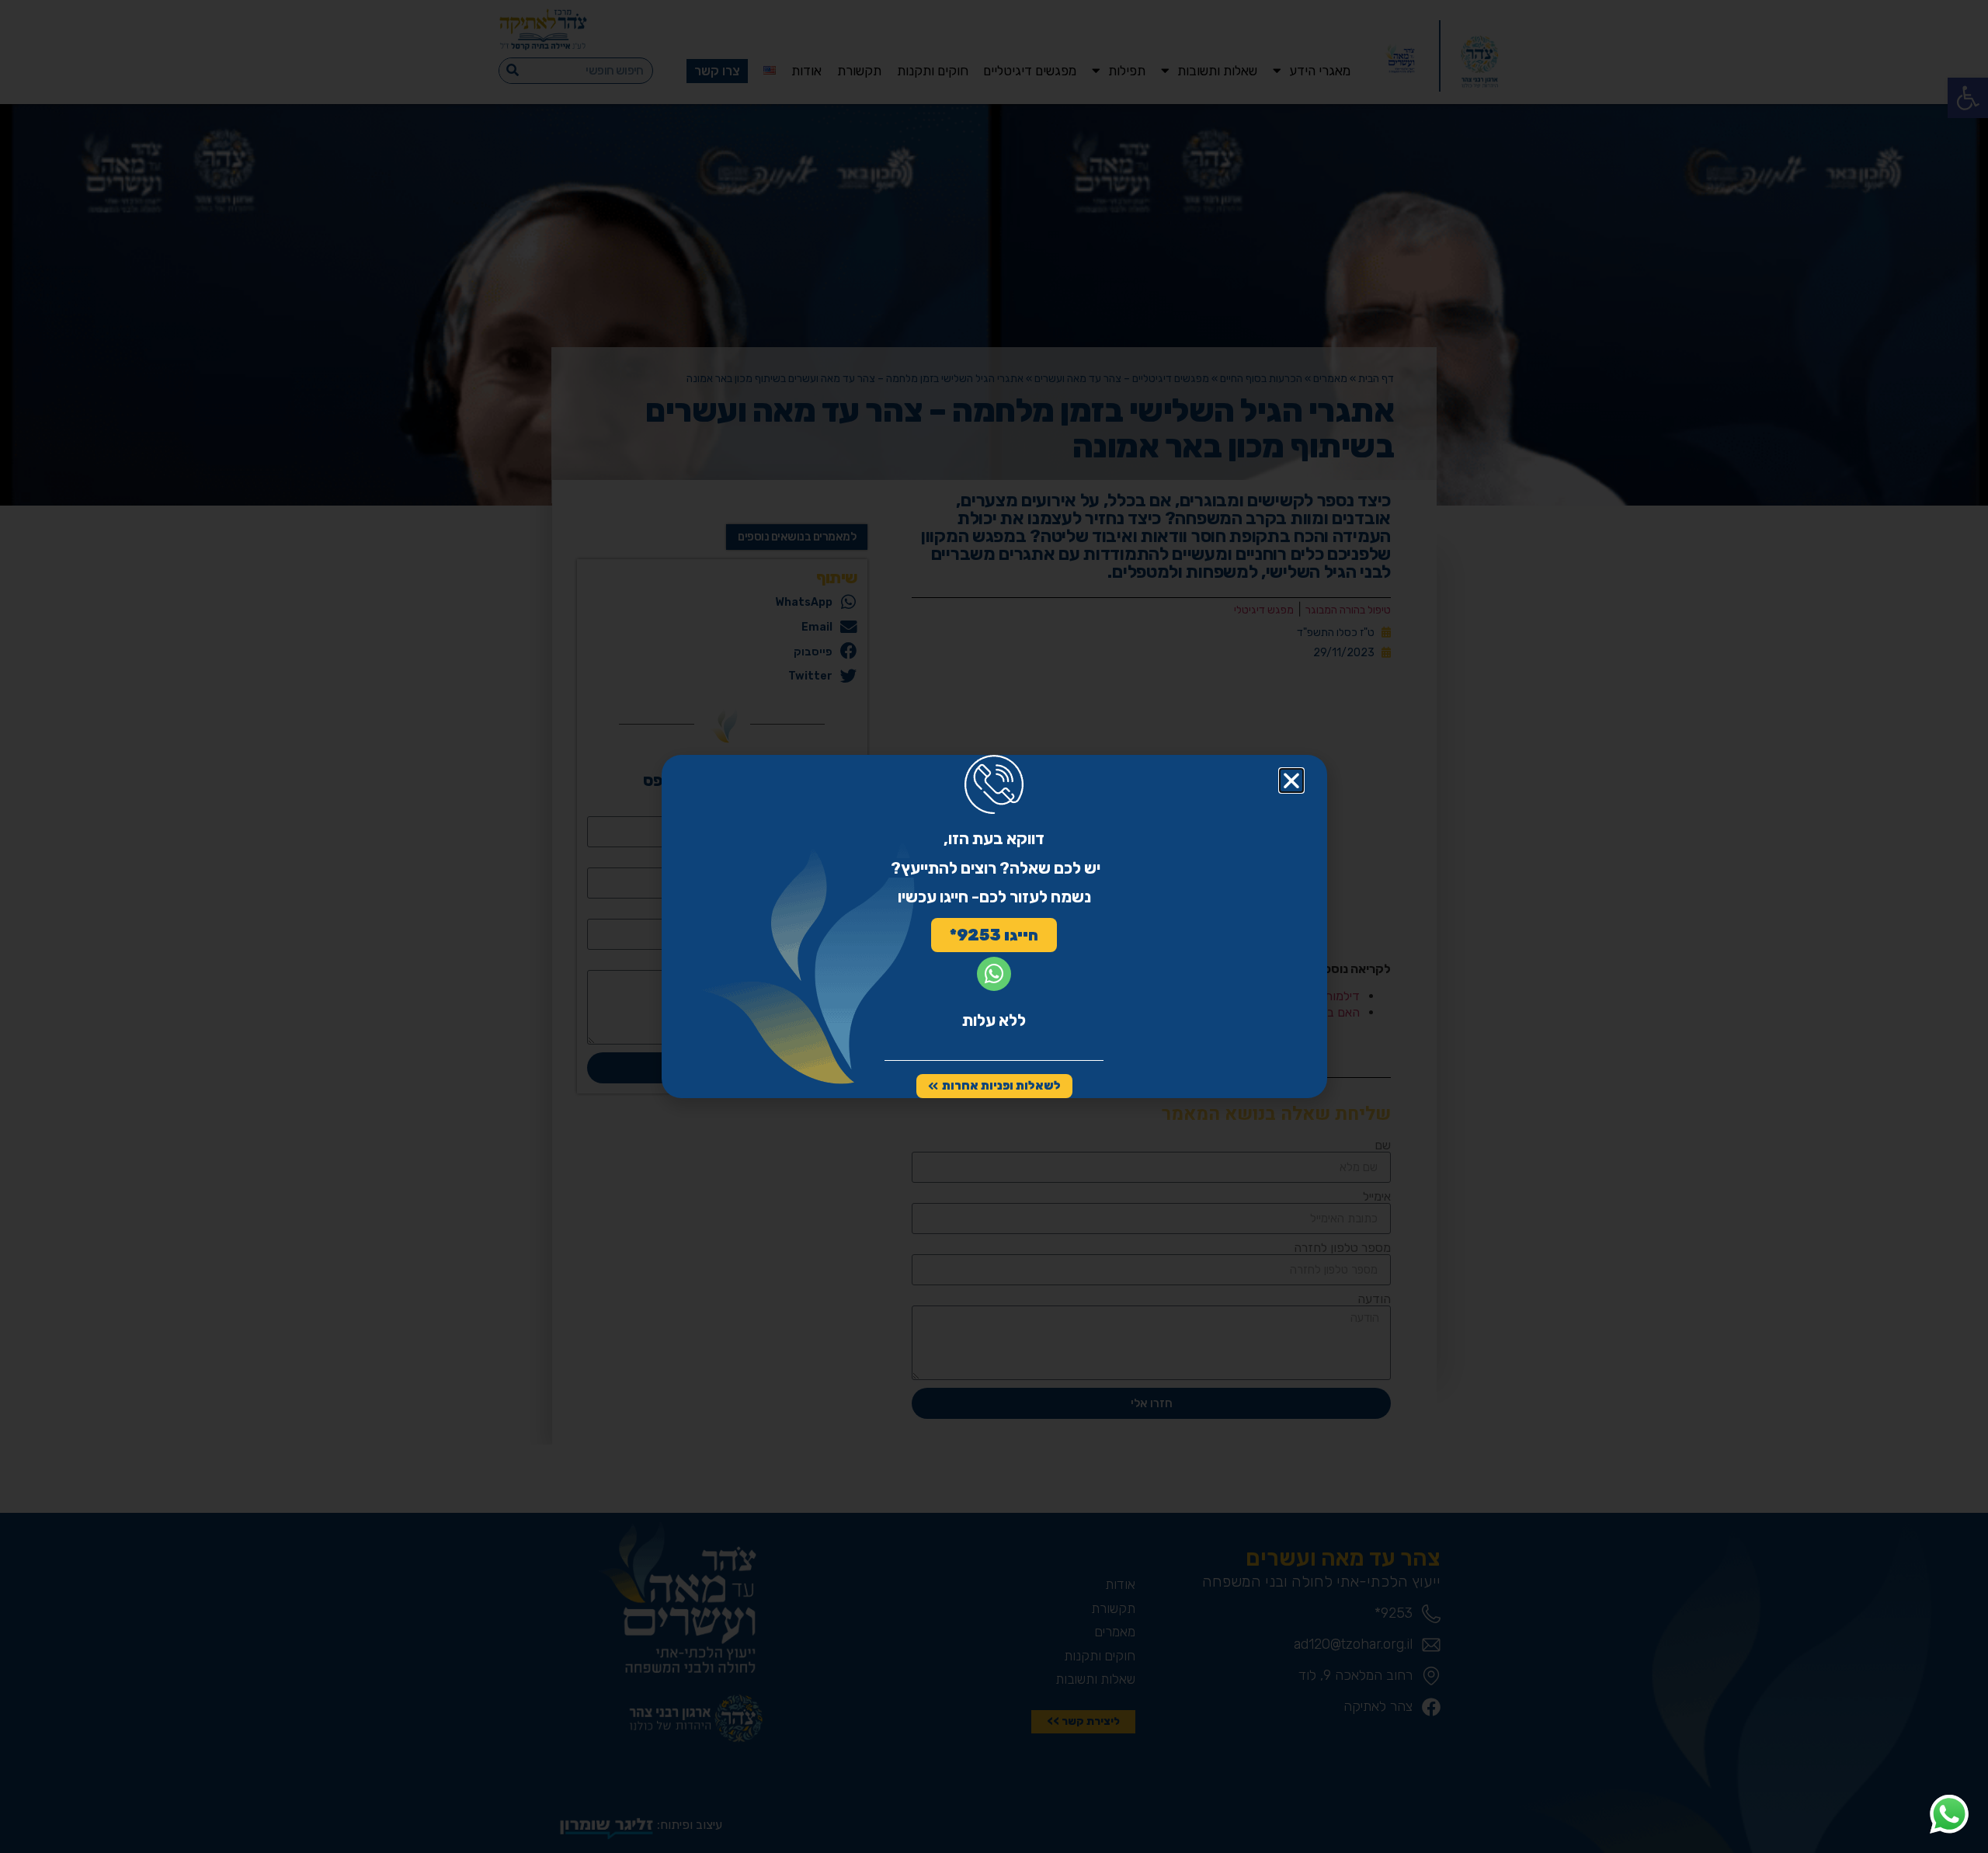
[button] (1291, 780)
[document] (994, 926)
